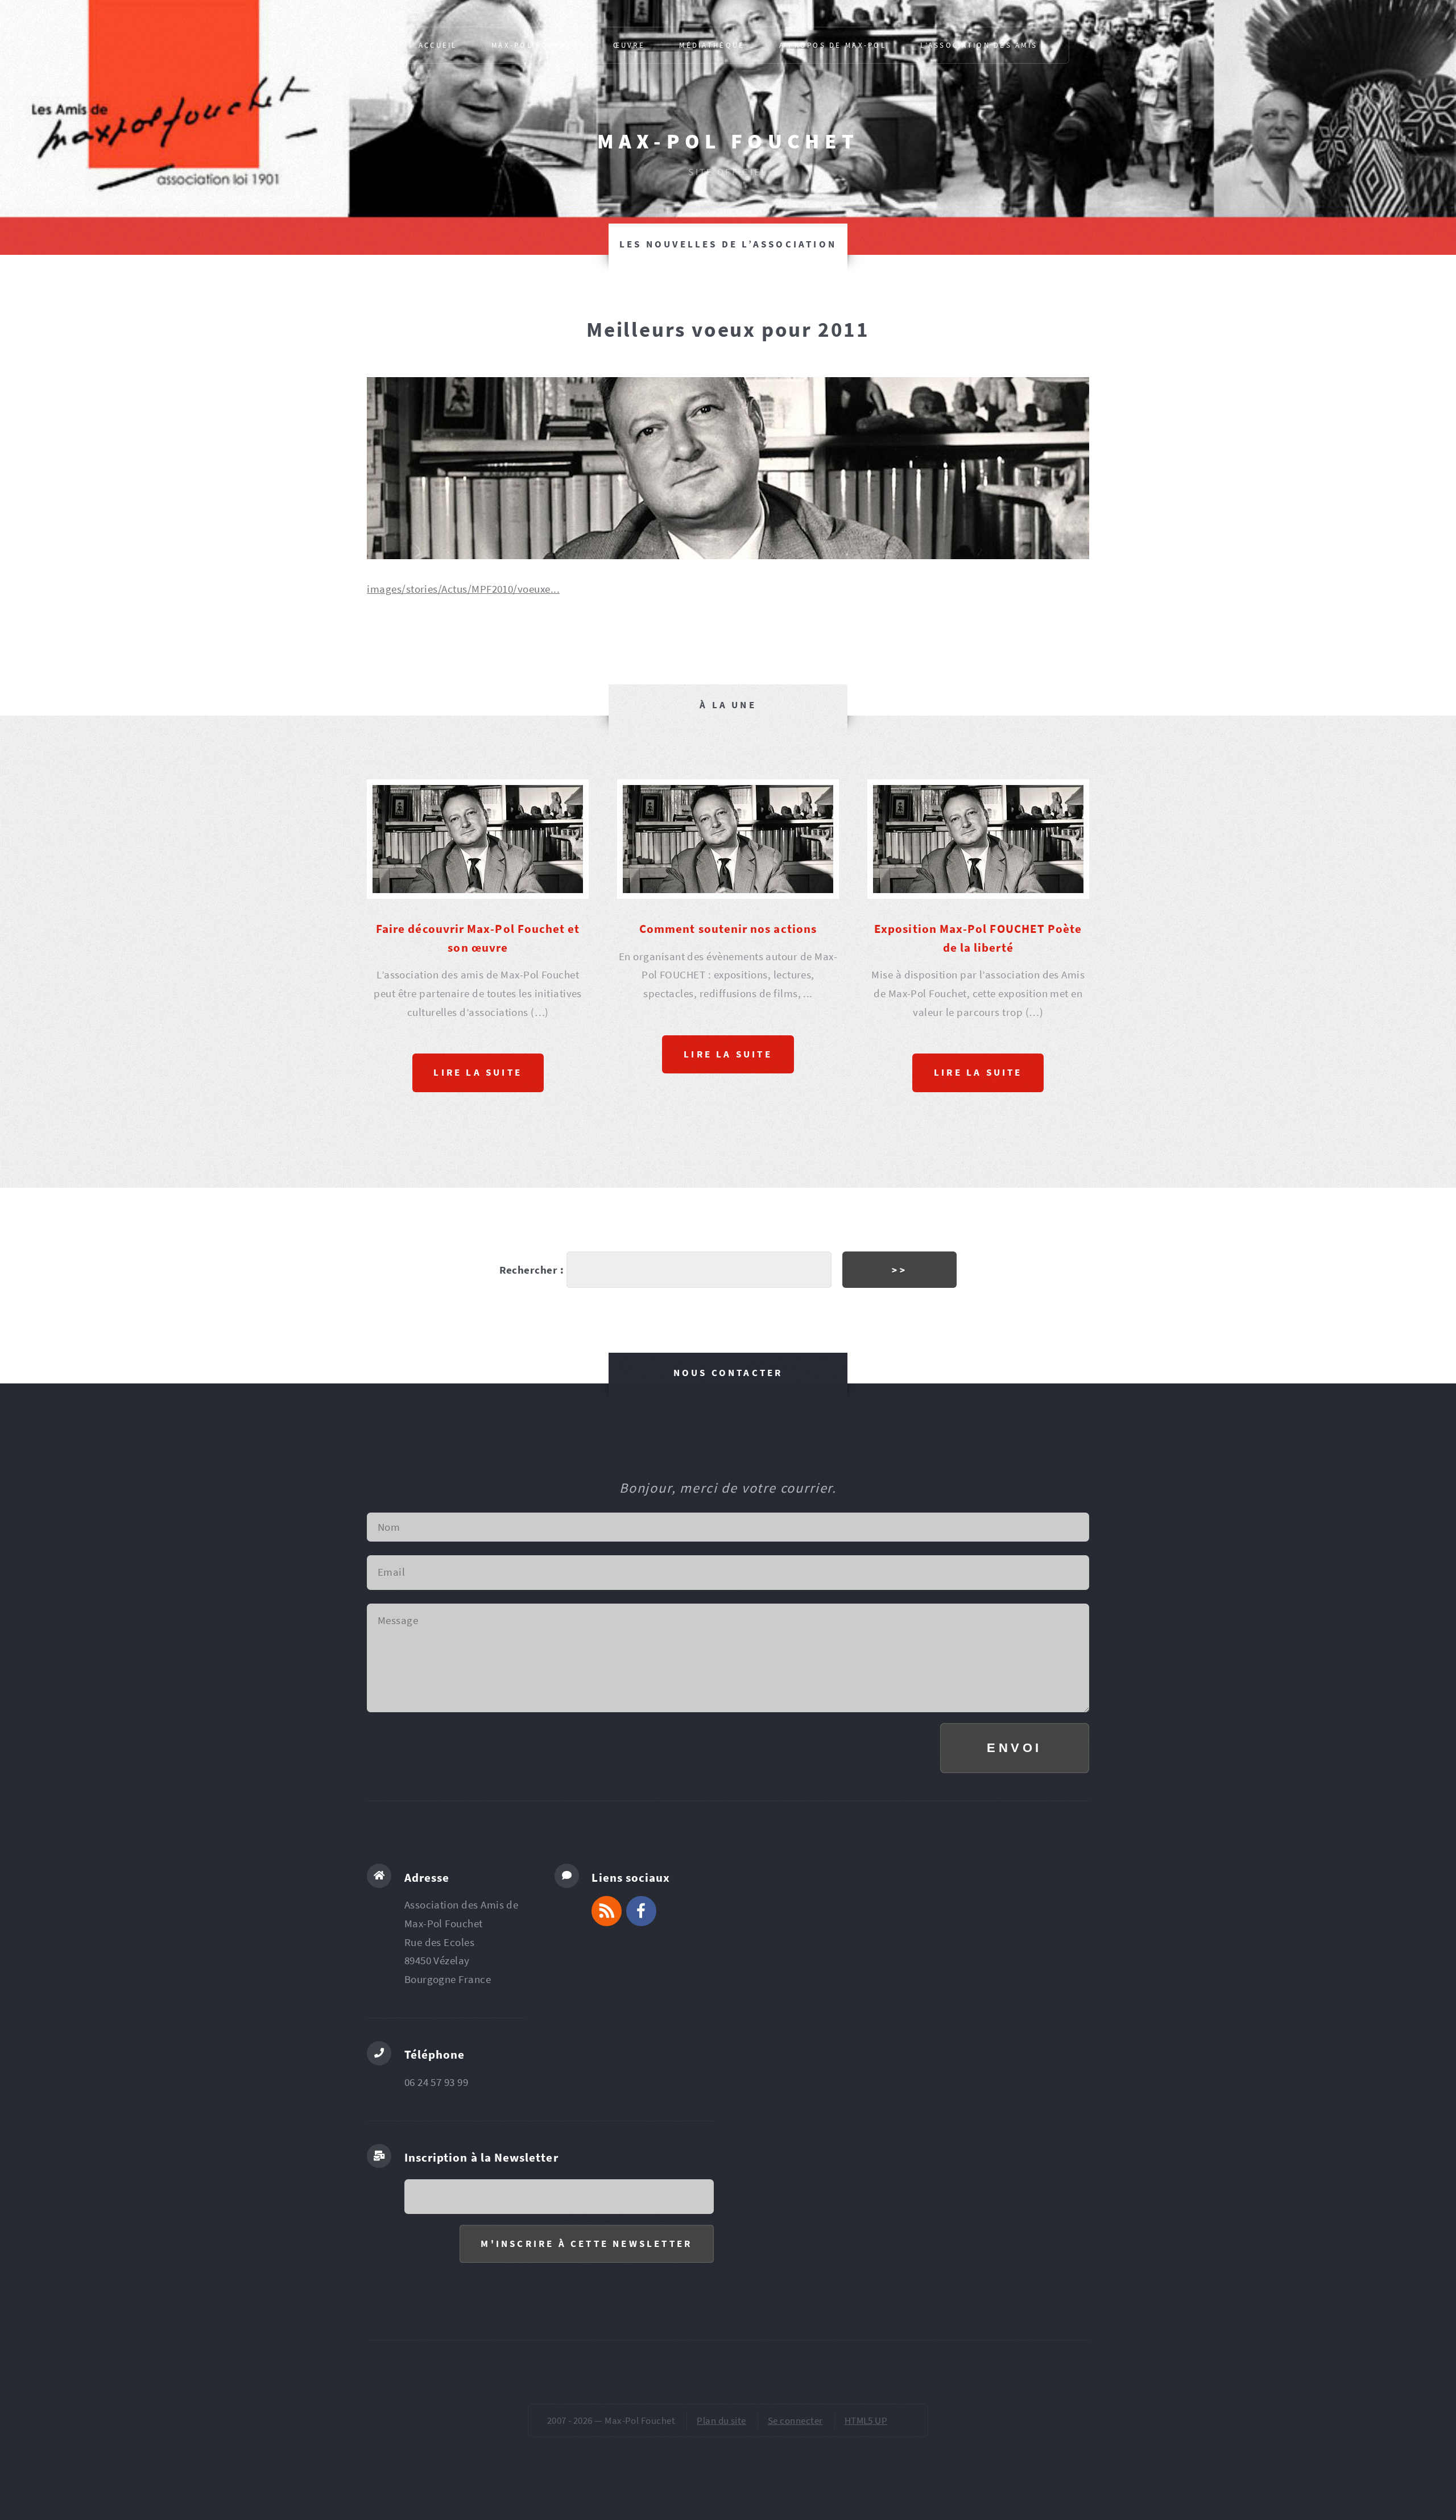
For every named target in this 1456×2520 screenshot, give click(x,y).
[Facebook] (641, 1911)
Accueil (438, 45)
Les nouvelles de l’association (728, 244)
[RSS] (607, 1911)
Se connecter (795, 2420)
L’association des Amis (979, 45)
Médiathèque (712, 45)
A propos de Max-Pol (833, 45)
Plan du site (721, 2420)
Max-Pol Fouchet (728, 141)
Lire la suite (478, 1072)
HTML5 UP (866, 2420)
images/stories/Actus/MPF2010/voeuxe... (463, 589)
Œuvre (629, 45)
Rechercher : (532, 1270)
